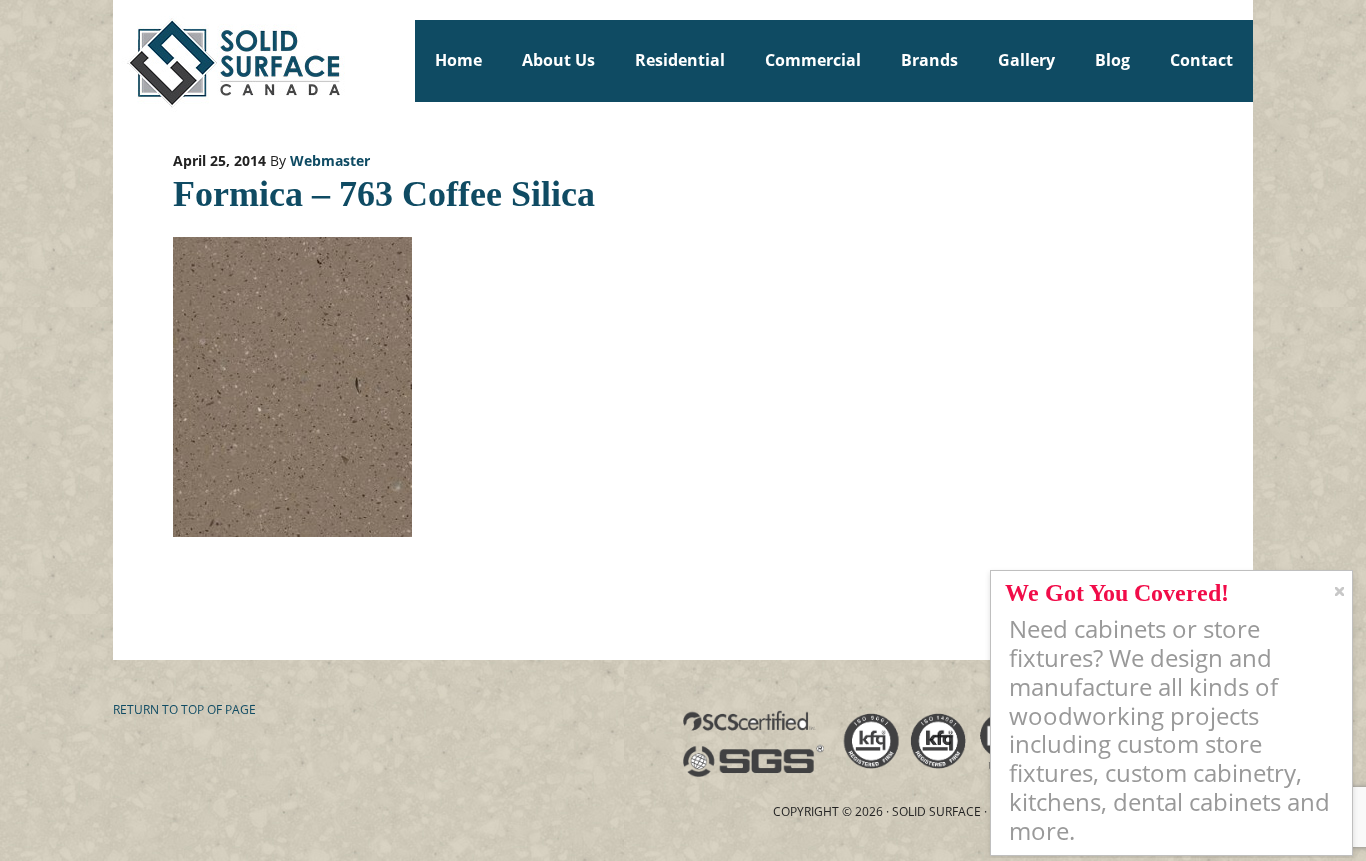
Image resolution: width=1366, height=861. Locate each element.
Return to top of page (184, 709)
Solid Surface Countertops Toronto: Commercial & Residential (122, 60)
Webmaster (330, 160)
